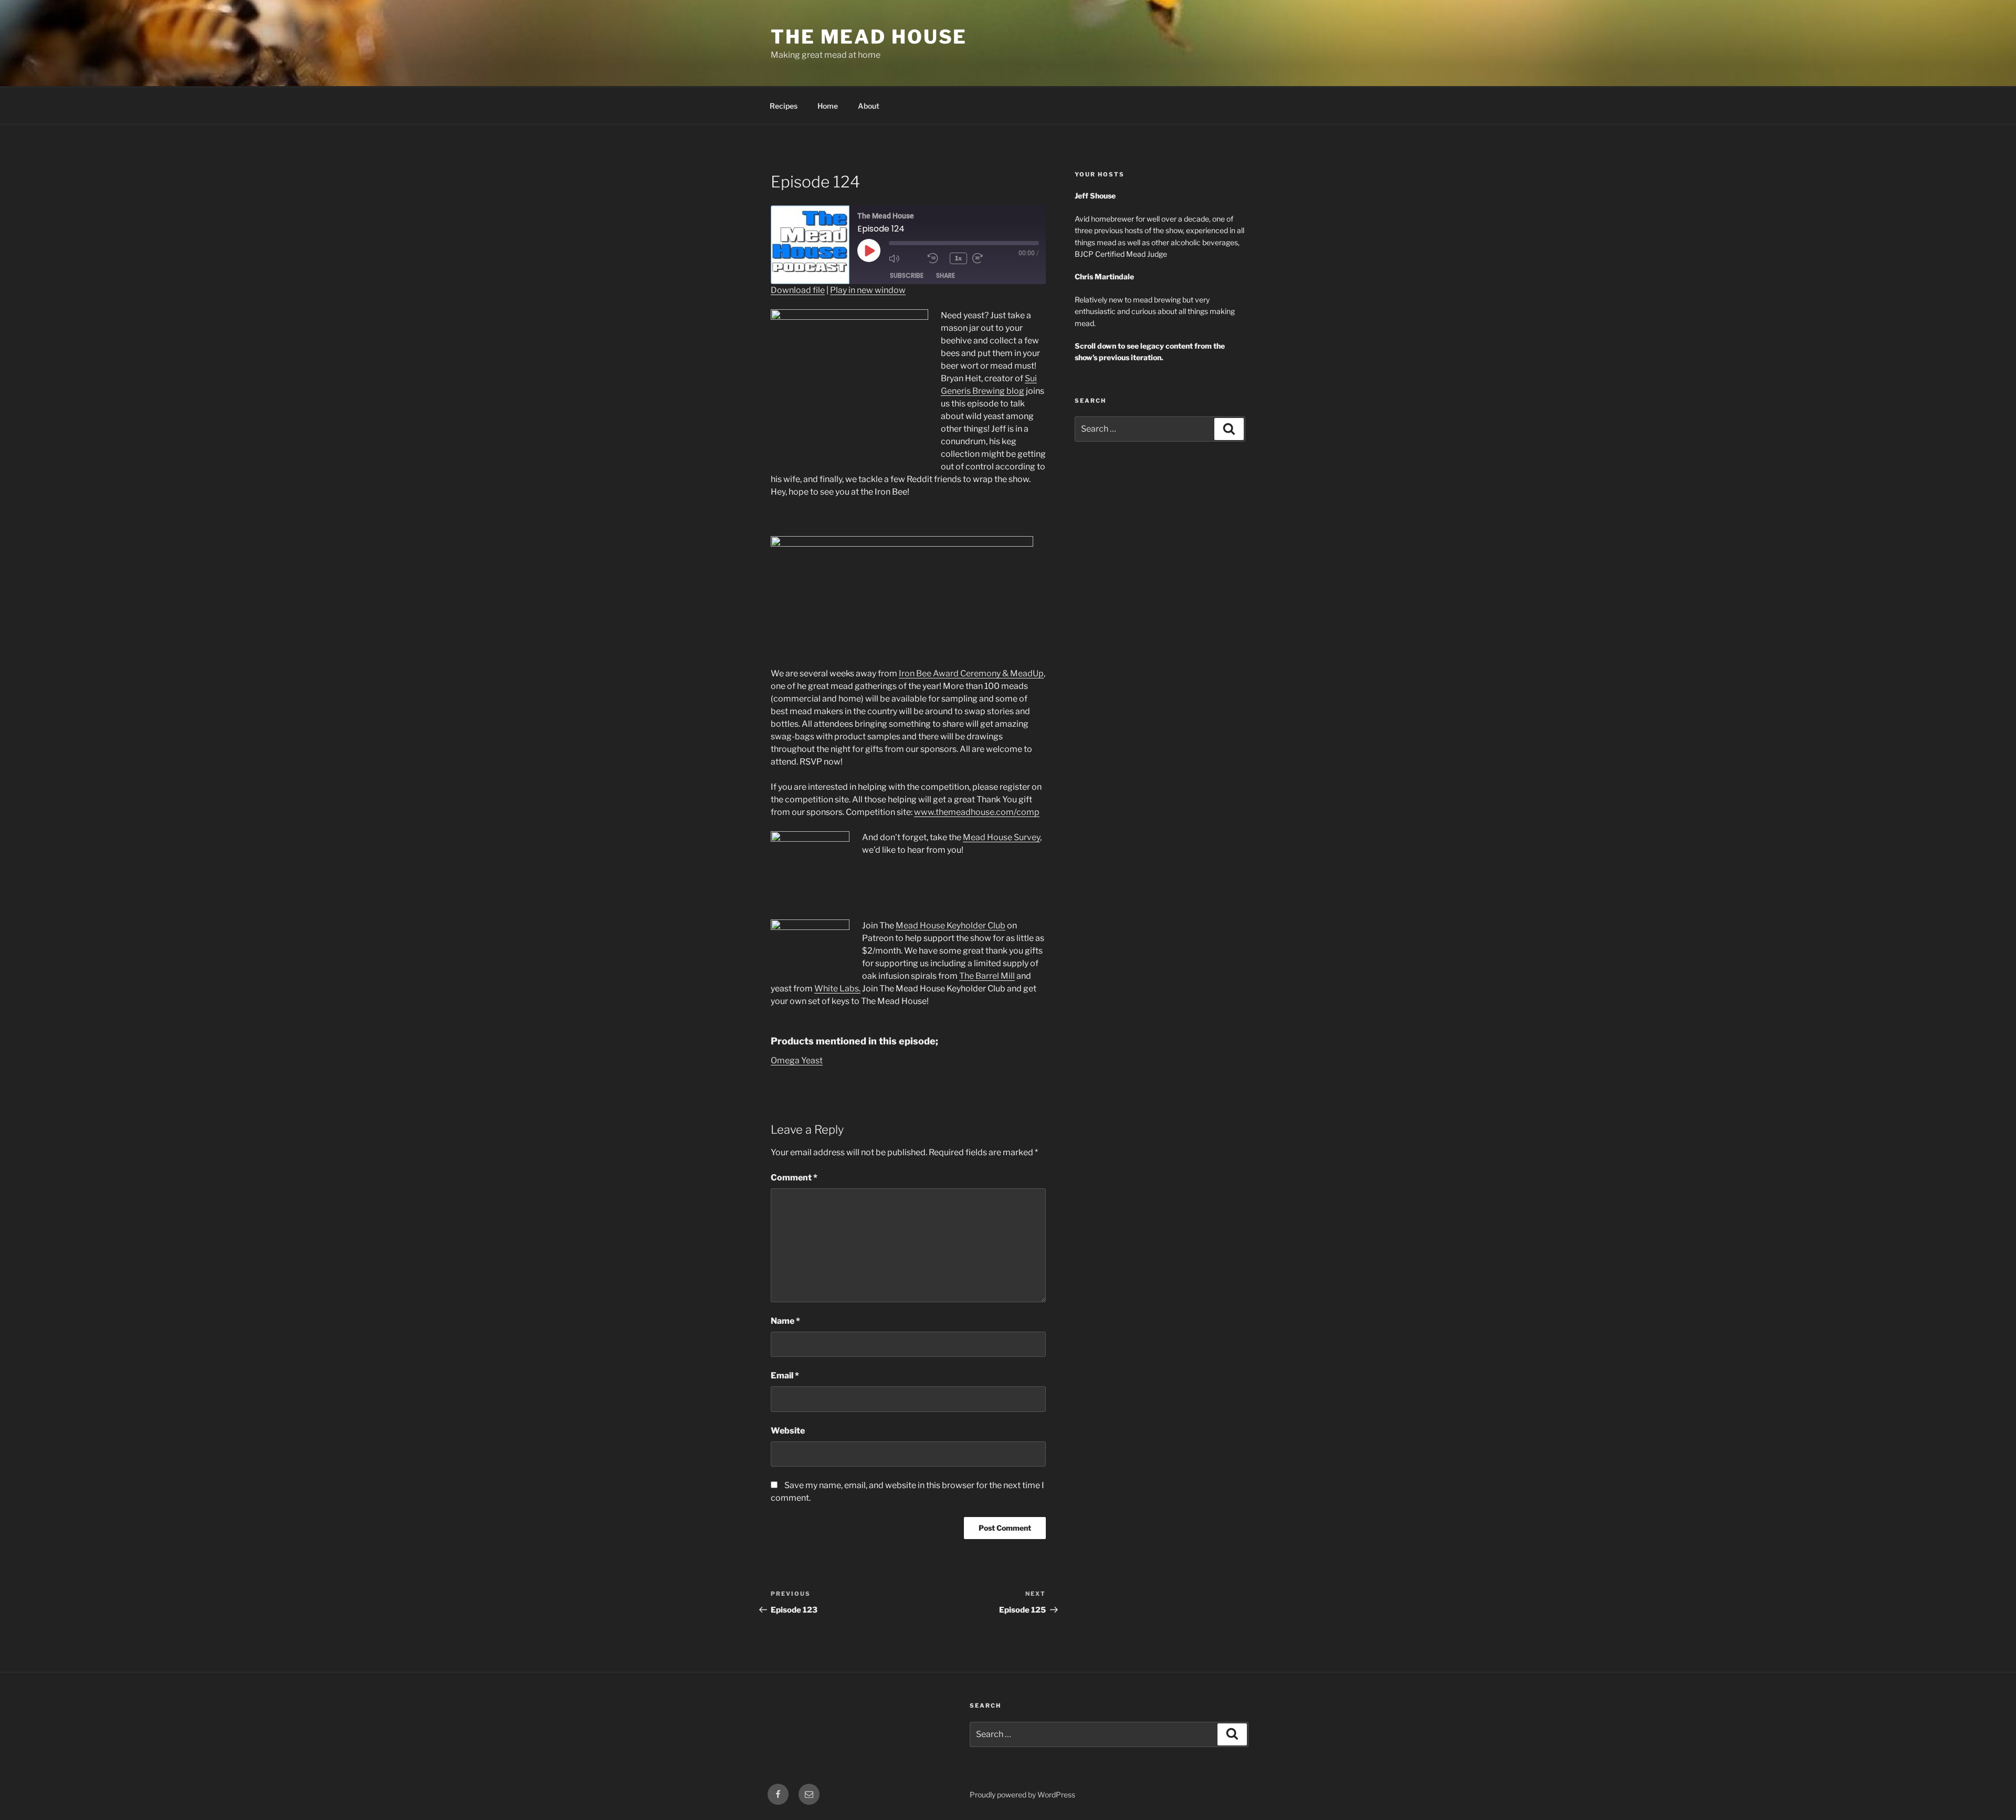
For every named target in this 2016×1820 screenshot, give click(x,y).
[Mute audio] (906, 258)
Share (946, 275)
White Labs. (837, 989)
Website (788, 1431)
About (869, 106)
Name (785, 1321)
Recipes (784, 106)
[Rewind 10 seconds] (936, 258)
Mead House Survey (1001, 837)
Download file (798, 290)
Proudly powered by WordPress (1022, 1795)
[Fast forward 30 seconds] (989, 258)
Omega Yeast (797, 1060)
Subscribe (907, 275)
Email (785, 1376)
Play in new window (868, 290)
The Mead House (869, 37)
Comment (794, 1178)
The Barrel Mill (987, 976)
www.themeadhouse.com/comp (977, 812)
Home (828, 106)
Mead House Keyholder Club (951, 925)
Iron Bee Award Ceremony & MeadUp (971, 673)
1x (958, 258)
